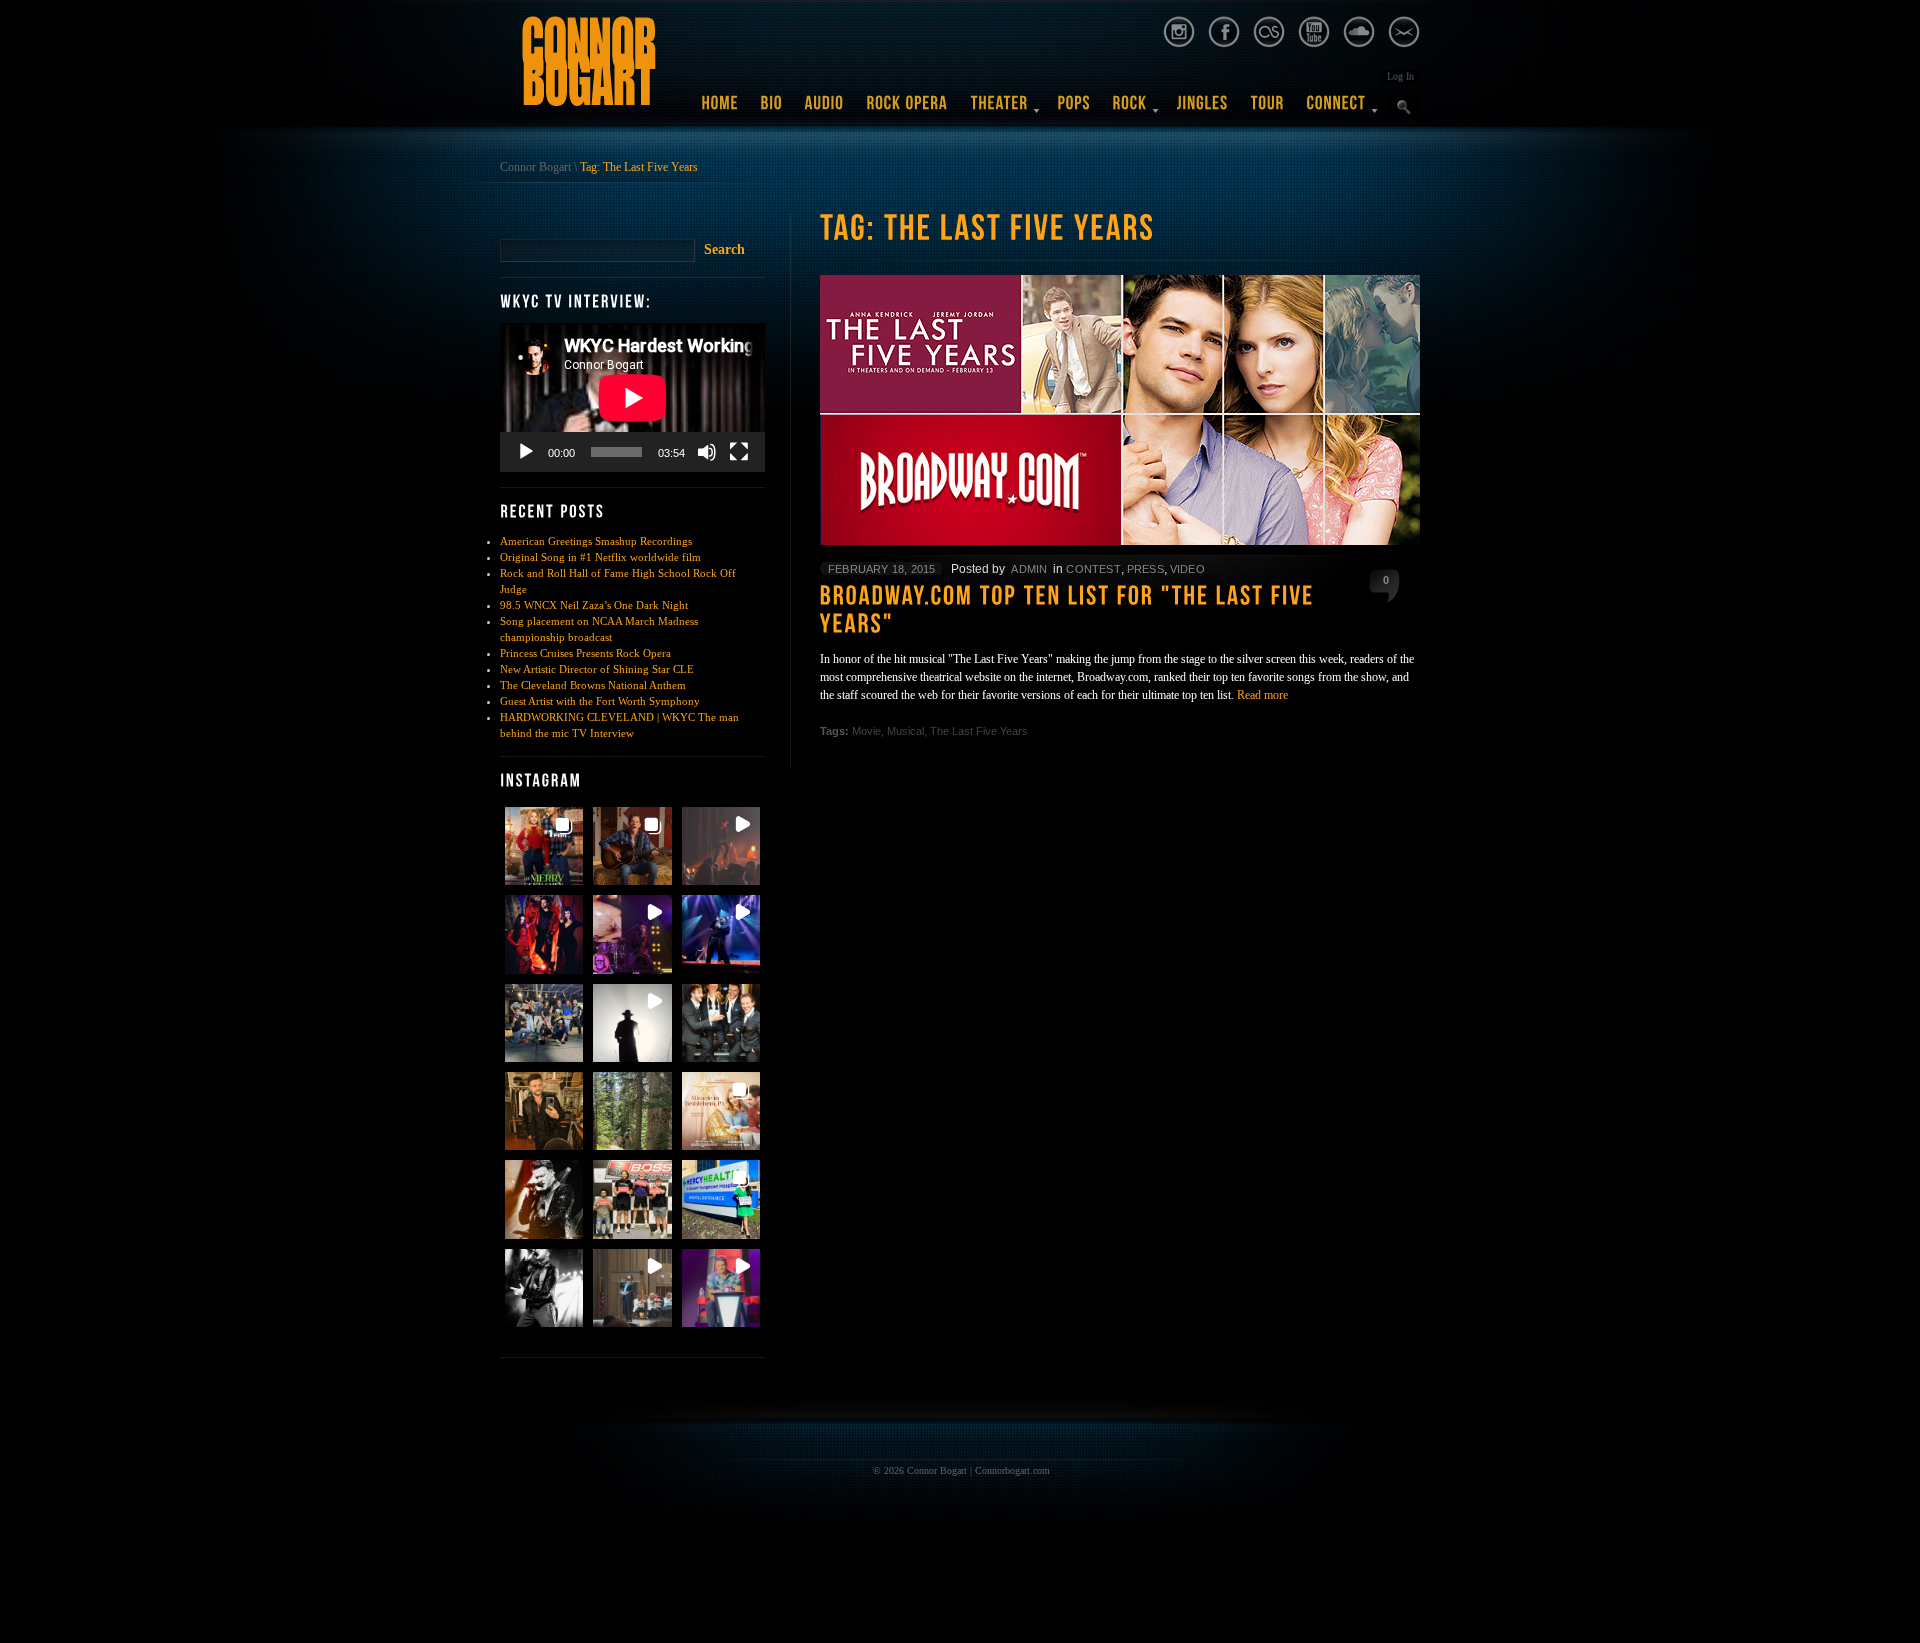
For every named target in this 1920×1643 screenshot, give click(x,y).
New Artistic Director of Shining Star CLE (597, 669)
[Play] (526, 452)
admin (1029, 569)
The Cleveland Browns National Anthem (593, 685)
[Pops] (1074, 110)
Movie (866, 731)
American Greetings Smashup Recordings (596, 541)
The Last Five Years (979, 731)
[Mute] (707, 452)
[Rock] (1130, 110)
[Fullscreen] (739, 452)
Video (1187, 569)
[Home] (720, 110)
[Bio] (772, 110)
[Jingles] (1203, 110)
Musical (905, 731)
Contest (1093, 569)
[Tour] (1268, 110)
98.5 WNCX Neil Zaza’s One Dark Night (594, 605)
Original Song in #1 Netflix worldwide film (600, 557)
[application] (632, 397)
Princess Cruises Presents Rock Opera (585, 653)
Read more (1262, 695)
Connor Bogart (535, 167)
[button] (544, 846)
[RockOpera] (908, 110)
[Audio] (825, 110)
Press (1145, 569)
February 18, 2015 (881, 569)
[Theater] (1000, 110)
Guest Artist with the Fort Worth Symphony (600, 701)
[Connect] (1337, 110)
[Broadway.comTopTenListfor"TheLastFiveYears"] (1120, 612)
